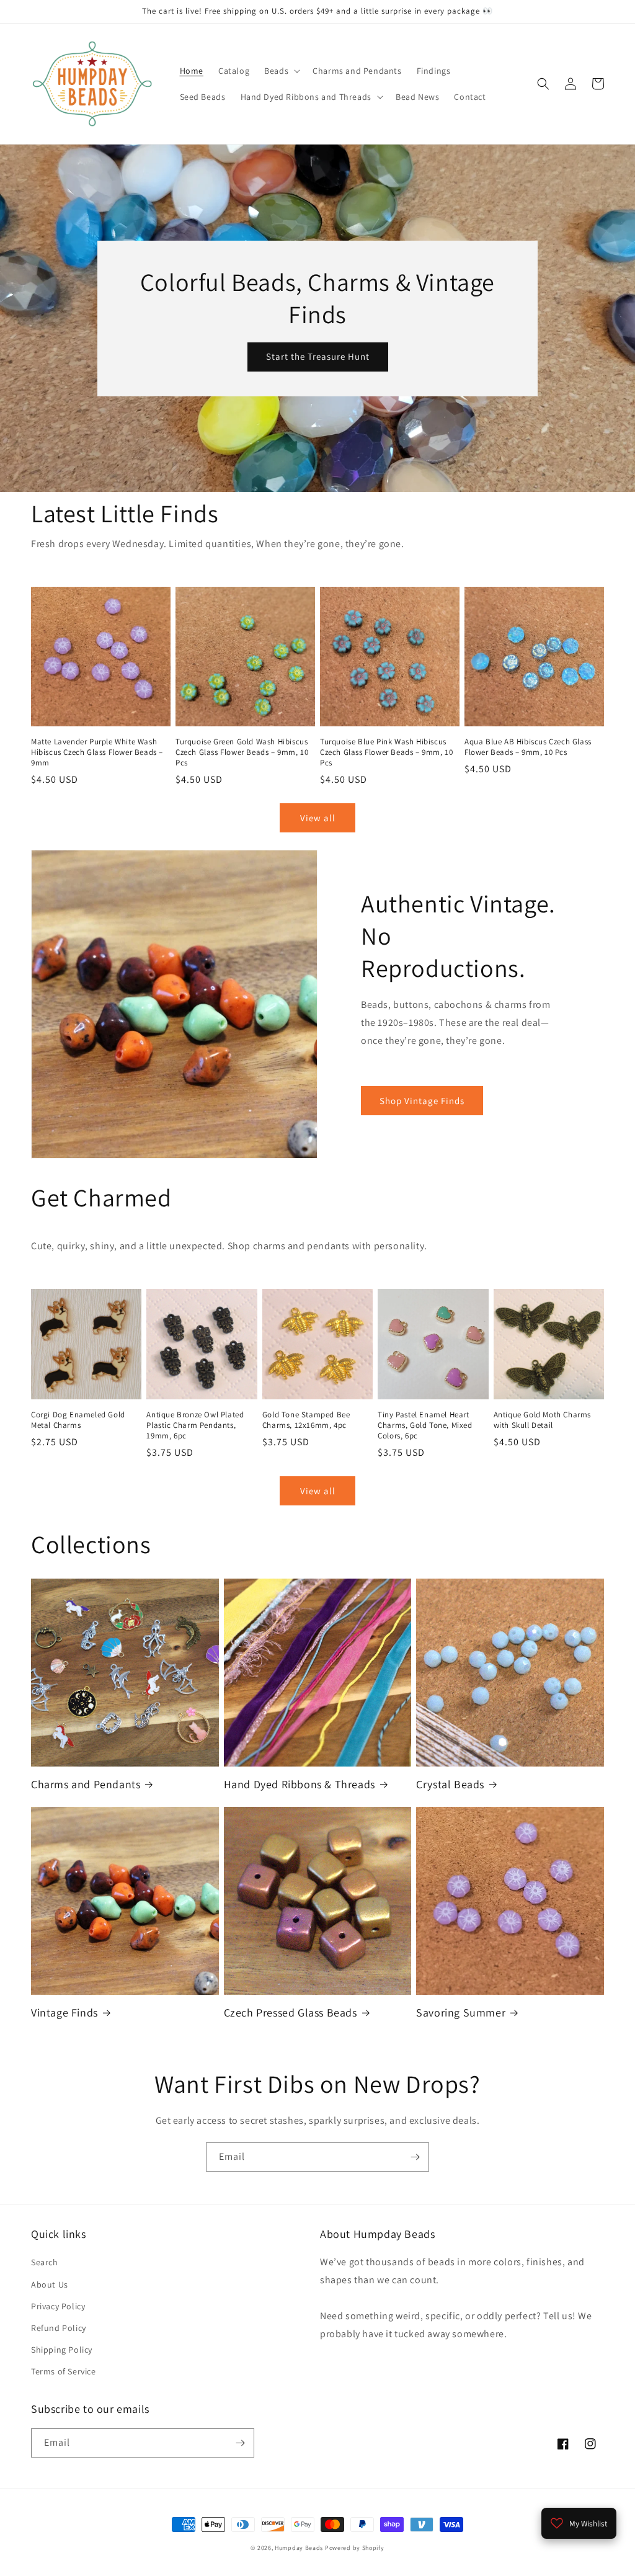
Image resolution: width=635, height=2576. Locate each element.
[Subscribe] (415, 2157)
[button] (281, 71)
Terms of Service (64, 2371)
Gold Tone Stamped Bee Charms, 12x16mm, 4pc (306, 1420)
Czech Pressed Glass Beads (291, 2012)
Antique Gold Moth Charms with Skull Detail (542, 1420)
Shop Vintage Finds (422, 1101)
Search (45, 2262)
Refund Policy (59, 2328)
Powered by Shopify (355, 2548)
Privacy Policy (58, 2306)
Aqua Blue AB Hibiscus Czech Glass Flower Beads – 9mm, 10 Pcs (528, 747)
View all (318, 818)
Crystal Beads (450, 1784)
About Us (50, 2284)
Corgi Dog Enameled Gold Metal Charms (78, 1420)
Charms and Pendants (86, 1784)
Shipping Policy (62, 2350)
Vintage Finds (64, 2012)
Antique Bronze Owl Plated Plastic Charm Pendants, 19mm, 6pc (195, 1425)
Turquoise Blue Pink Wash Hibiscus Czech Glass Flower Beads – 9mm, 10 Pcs (386, 752)
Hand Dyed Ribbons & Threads (300, 1784)
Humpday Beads (299, 2548)
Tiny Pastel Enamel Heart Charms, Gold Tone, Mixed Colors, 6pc (425, 1425)
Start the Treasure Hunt (318, 356)
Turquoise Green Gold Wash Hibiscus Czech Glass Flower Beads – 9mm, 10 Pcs (242, 752)
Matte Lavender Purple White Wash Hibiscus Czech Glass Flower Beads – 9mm (97, 752)
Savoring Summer (461, 2012)
